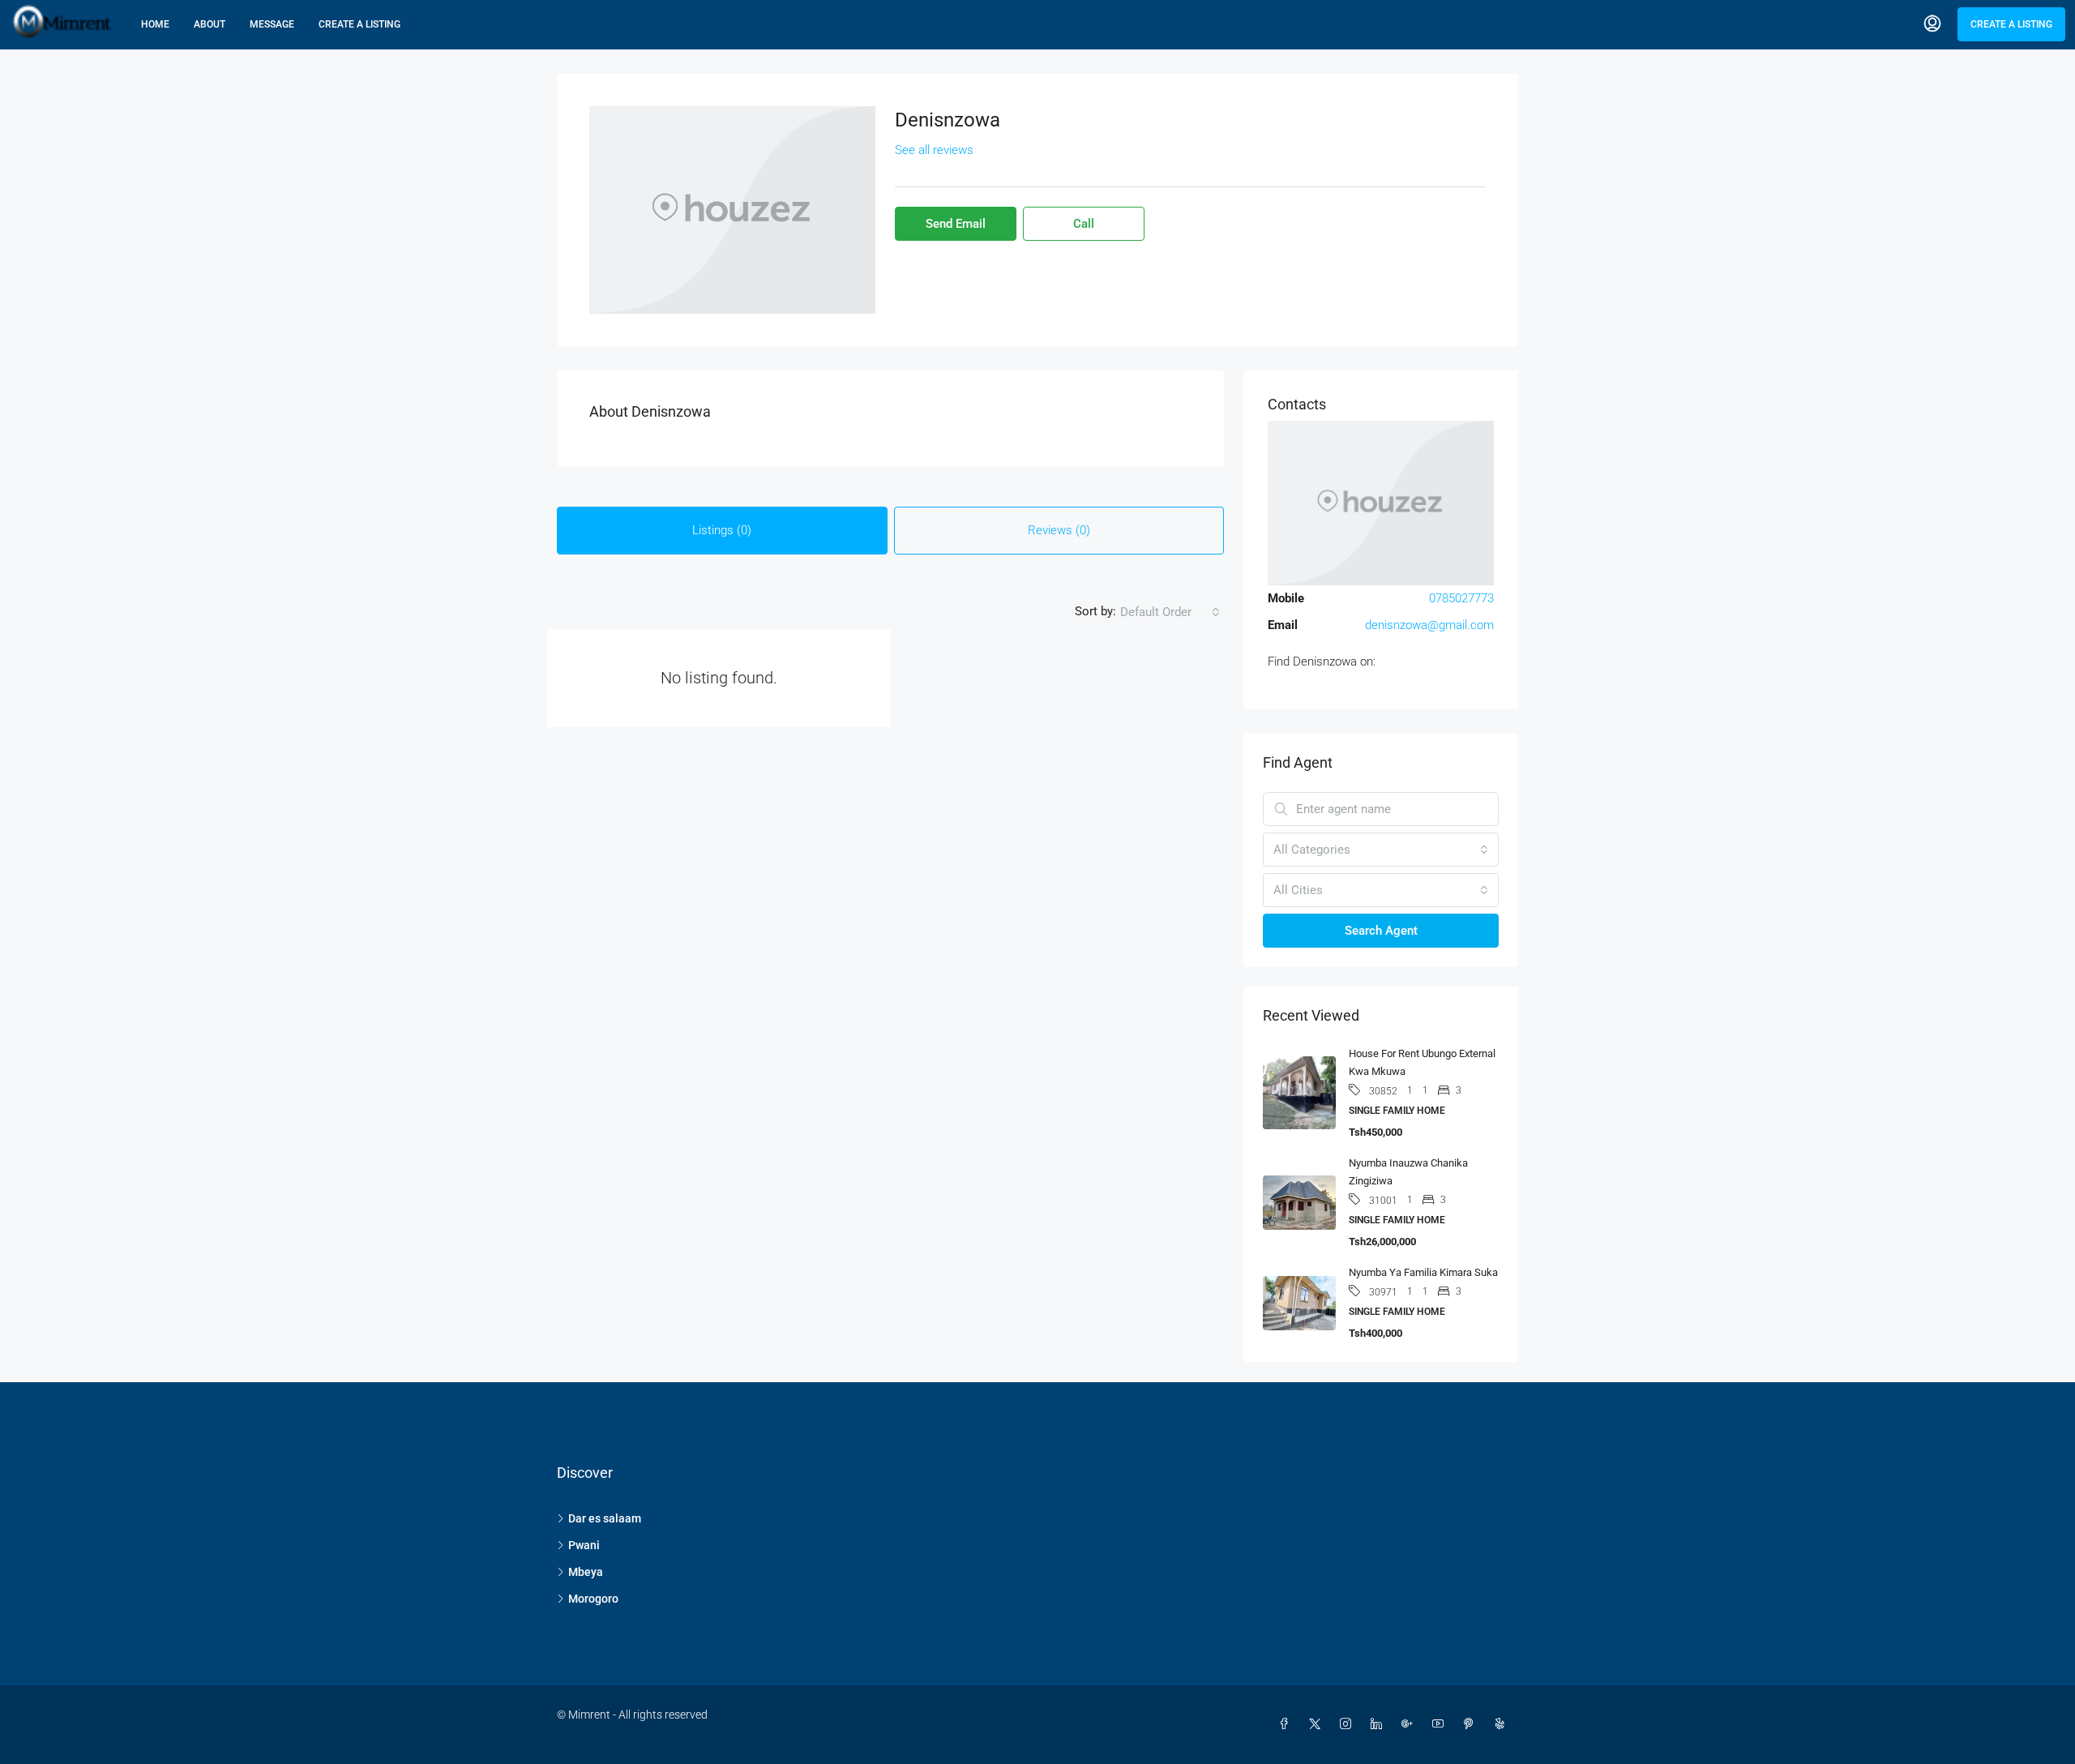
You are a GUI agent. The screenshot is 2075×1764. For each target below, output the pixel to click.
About (210, 24)
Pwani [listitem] (584, 1545)
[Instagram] (1349, 1724)
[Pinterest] (1472, 1724)
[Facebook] (1287, 1724)
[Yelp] (1503, 1724)
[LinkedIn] (1380, 1724)
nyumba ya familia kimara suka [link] (1423, 1272)
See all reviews (934, 150)
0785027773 (1461, 598)
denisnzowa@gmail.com (1429, 625)
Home (155, 24)
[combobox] (1170, 612)
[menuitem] (1932, 24)
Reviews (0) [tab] (1059, 530)
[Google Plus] (1410, 1724)
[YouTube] (1441, 1724)
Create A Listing (359, 24)
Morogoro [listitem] (593, 1599)
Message (272, 24)
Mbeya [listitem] (586, 1572)
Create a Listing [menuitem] (2011, 24)
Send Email (956, 224)
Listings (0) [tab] (722, 530)
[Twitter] (1318, 1724)
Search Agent (1381, 931)
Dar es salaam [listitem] (605, 1518)
